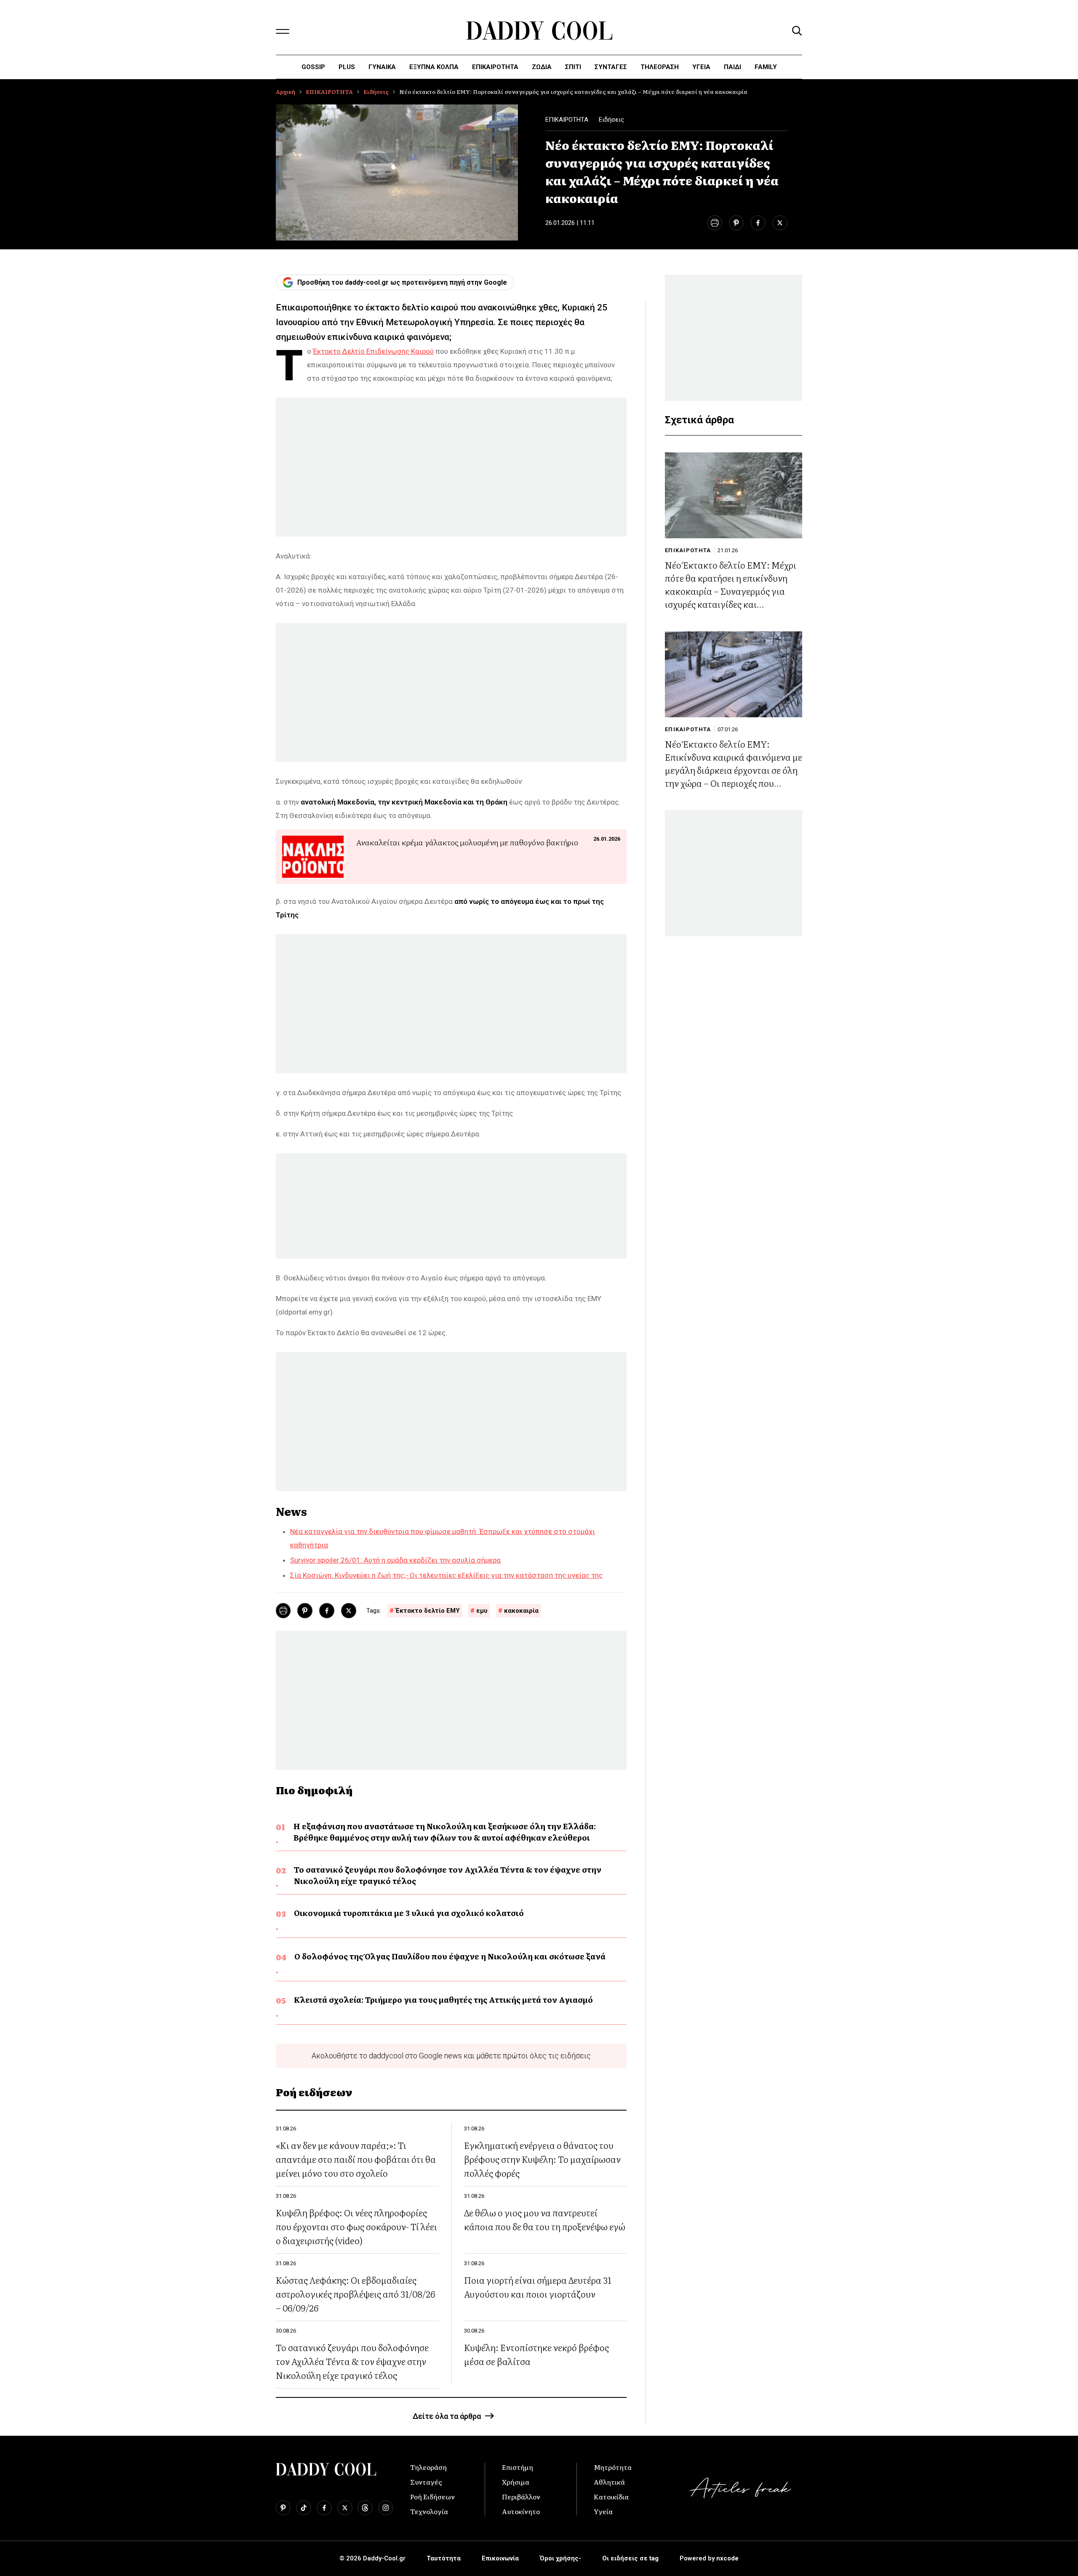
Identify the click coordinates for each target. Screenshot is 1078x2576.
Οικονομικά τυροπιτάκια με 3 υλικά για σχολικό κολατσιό (409, 1913)
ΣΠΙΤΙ (573, 67)
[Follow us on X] (345, 2508)
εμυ (482, 1611)
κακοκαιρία (521, 1611)
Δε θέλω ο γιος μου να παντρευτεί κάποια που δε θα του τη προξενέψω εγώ (545, 2219)
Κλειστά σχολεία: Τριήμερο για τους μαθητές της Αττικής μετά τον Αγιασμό (443, 2000)
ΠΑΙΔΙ (732, 67)
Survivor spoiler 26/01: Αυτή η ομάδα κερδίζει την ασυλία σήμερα (395, 1560)
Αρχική (286, 92)
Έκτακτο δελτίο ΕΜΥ (428, 1611)
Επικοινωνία (500, 2558)
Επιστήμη (518, 2467)
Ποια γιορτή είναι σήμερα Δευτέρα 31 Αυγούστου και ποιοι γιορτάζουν (538, 2287)
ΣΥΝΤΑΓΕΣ (611, 67)
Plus (347, 67)
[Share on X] (780, 223)
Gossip (313, 67)
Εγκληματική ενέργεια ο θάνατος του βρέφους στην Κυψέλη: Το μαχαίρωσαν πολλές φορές (542, 2159)
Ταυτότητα (444, 2558)
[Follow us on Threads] (365, 2508)
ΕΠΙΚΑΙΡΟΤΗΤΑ (495, 67)
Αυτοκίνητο (521, 2511)
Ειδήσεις (376, 92)
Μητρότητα (613, 2467)
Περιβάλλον (521, 2496)
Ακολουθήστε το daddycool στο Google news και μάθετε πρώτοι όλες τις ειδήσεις (451, 2056)
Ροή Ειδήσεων (432, 2496)
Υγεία (701, 67)
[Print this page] (714, 223)
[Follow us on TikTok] (304, 2508)
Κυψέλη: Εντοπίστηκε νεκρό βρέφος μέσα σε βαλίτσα (536, 2354)
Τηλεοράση (428, 2467)
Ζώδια (542, 67)
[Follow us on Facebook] (324, 2508)
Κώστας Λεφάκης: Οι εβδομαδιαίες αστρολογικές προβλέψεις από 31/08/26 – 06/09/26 (355, 2294)
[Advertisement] (451, 467)
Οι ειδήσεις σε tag (630, 2558)
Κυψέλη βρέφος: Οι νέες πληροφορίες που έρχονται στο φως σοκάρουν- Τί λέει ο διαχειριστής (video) (356, 2226)
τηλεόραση (660, 67)
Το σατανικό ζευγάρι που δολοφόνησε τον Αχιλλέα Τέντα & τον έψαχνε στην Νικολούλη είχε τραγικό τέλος (448, 1875)
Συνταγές (426, 2482)
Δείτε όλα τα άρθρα (447, 2416)
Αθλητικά (609, 2482)
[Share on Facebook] (758, 223)
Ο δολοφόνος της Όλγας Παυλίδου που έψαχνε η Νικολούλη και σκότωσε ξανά (450, 1956)
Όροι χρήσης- (560, 2558)
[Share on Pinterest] (736, 223)
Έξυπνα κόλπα (434, 67)
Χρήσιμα (516, 2482)
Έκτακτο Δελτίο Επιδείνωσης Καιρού (373, 351)
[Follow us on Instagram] (386, 2508)
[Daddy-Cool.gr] (539, 31)
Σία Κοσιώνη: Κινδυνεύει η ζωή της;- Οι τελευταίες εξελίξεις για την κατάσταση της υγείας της (446, 1575)
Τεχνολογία (429, 2511)
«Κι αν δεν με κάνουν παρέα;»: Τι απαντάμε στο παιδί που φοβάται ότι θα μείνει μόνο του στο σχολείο (356, 2159)
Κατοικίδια (611, 2496)
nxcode (727, 2558)
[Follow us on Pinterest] (283, 2508)
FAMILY (766, 67)
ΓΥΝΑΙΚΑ (382, 67)
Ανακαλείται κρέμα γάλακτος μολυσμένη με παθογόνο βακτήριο (467, 842)
